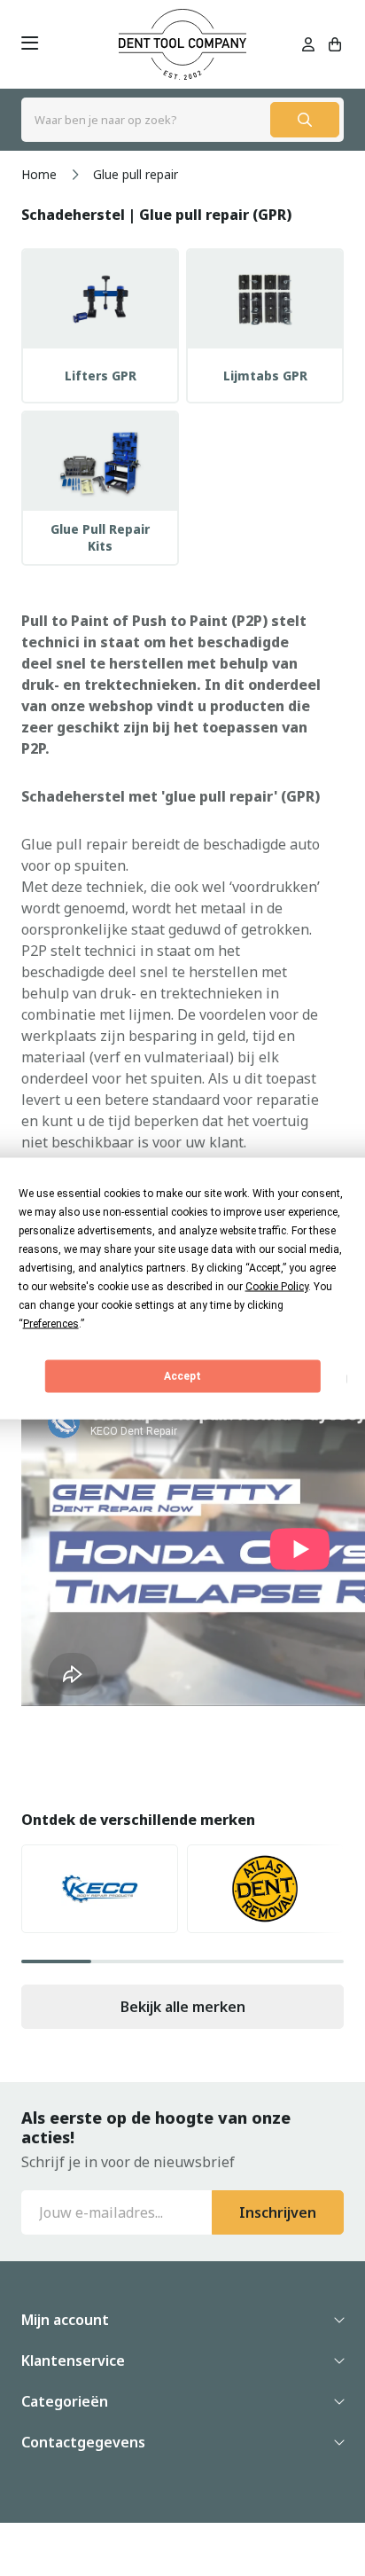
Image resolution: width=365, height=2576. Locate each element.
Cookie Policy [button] (277, 1286)
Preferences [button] (51, 1323)
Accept (182, 1376)
